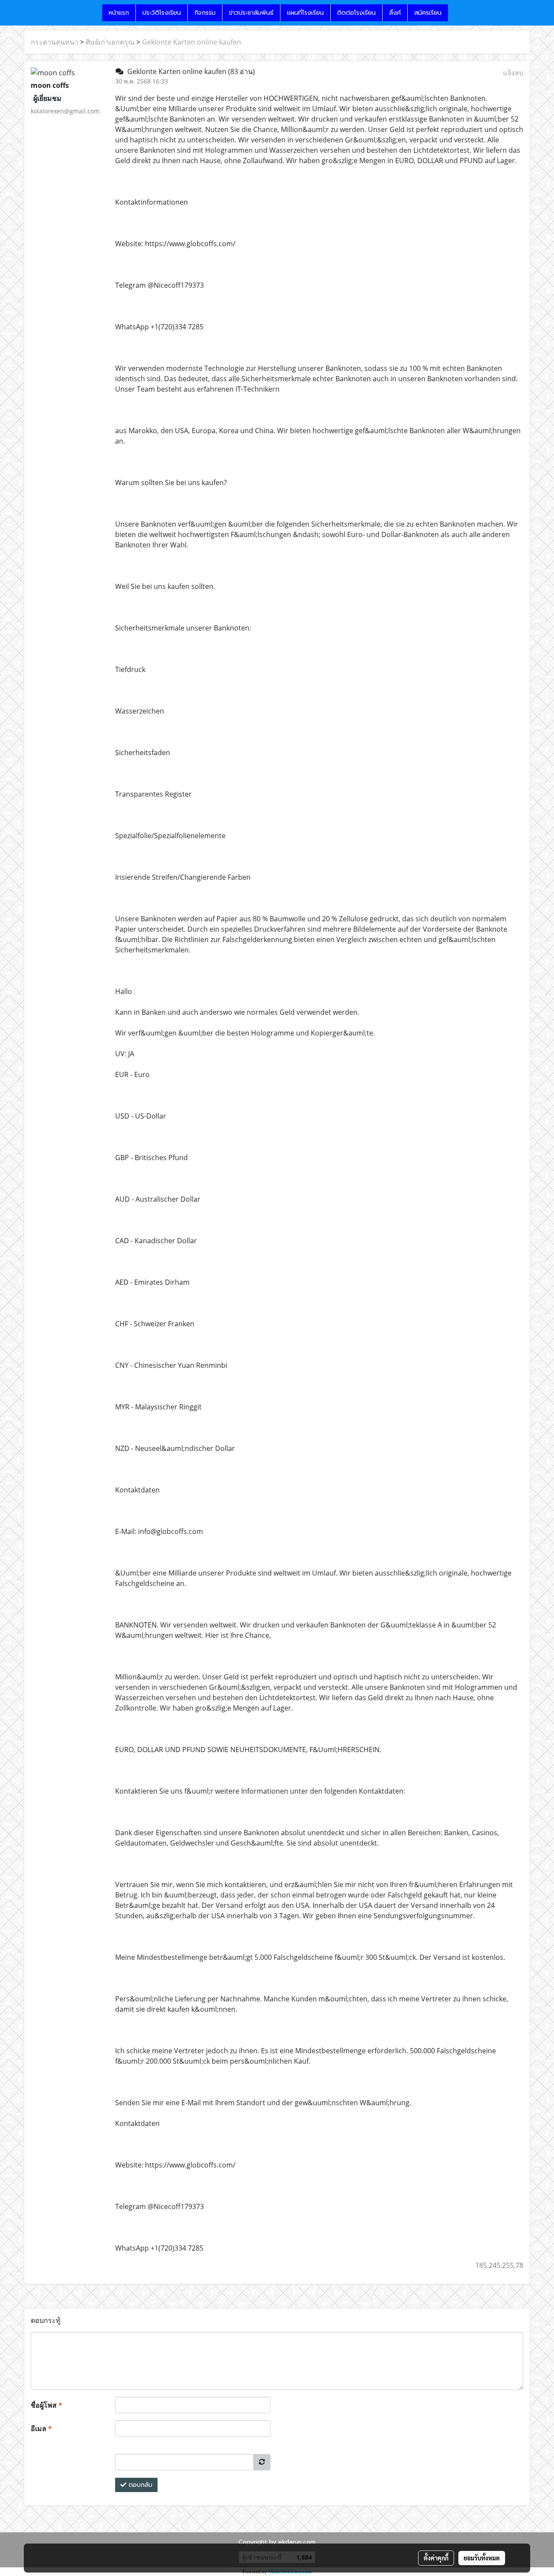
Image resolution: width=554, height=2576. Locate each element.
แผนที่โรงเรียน (305, 13)
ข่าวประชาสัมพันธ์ (251, 13)
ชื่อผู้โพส (47, 2405)
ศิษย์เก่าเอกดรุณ (110, 42)
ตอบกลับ (139, 2485)
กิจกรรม (205, 13)
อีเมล (41, 2428)
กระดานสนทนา (55, 42)
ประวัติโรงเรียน (162, 13)
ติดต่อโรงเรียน (356, 13)
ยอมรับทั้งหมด (482, 2558)
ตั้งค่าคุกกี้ (436, 2558)
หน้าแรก (119, 13)
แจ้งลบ (513, 73)
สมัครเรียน (428, 13)
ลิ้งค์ (395, 13)
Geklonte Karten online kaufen (192, 42)
